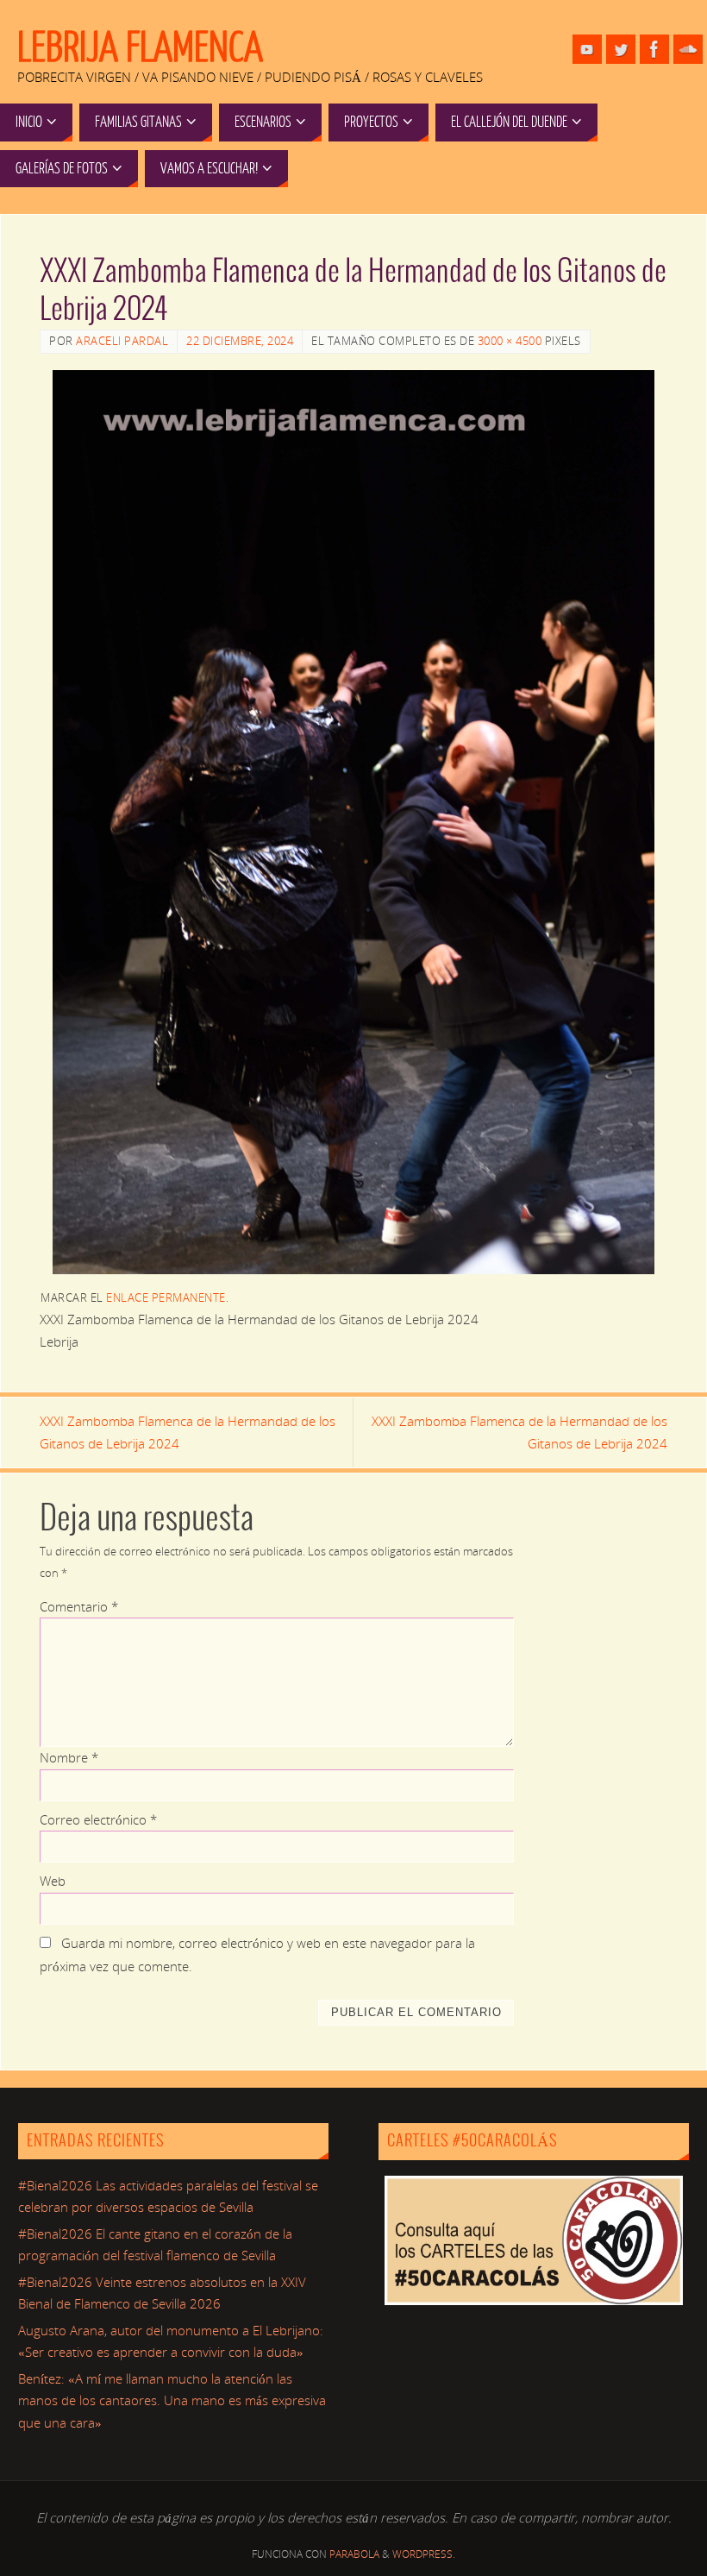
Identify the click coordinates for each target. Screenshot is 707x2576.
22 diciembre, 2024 (240, 341)
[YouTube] (587, 49)
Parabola (354, 2554)
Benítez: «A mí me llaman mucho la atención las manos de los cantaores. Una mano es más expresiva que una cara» (172, 2400)
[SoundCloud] (688, 49)
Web (53, 1881)
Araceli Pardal (122, 341)
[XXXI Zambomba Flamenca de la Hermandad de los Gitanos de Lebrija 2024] (353, 822)
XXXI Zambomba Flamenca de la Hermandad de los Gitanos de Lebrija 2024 (188, 1432)
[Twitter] (621, 49)
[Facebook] (654, 49)
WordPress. (424, 2554)
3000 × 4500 (510, 341)
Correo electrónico (98, 1819)
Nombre (69, 1757)
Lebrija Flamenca (140, 48)
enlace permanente (166, 1297)
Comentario (79, 1606)
